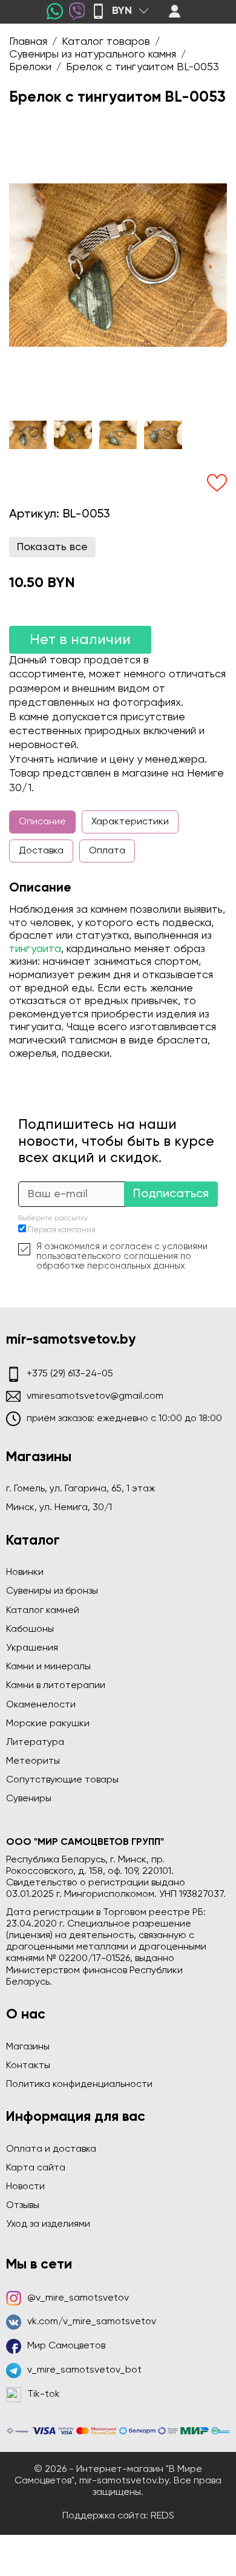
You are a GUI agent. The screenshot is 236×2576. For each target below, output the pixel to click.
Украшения (32, 1648)
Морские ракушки (48, 1724)
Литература (35, 1743)
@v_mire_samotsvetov (78, 2298)
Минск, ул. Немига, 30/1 (59, 1508)
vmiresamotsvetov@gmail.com (95, 1396)
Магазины (28, 2047)
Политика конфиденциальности (79, 2085)
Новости (25, 2187)
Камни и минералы (48, 1667)
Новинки (25, 1572)
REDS (162, 2516)
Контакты (28, 2066)
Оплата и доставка (51, 2149)
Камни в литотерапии (56, 1686)
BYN (122, 11)
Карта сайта (36, 2168)
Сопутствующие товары (62, 1780)
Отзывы (23, 2206)
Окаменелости (41, 1705)
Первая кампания (62, 1230)
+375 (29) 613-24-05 (70, 1374)
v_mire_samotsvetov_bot (84, 2370)
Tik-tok (44, 2394)
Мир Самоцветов (66, 2346)
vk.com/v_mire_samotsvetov (92, 2322)
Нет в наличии (80, 640)
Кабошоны (30, 1629)
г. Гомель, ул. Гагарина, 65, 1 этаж (81, 1489)
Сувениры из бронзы (52, 1591)
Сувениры (29, 1799)
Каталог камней (43, 1611)
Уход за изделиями (48, 2224)
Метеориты (33, 1761)
